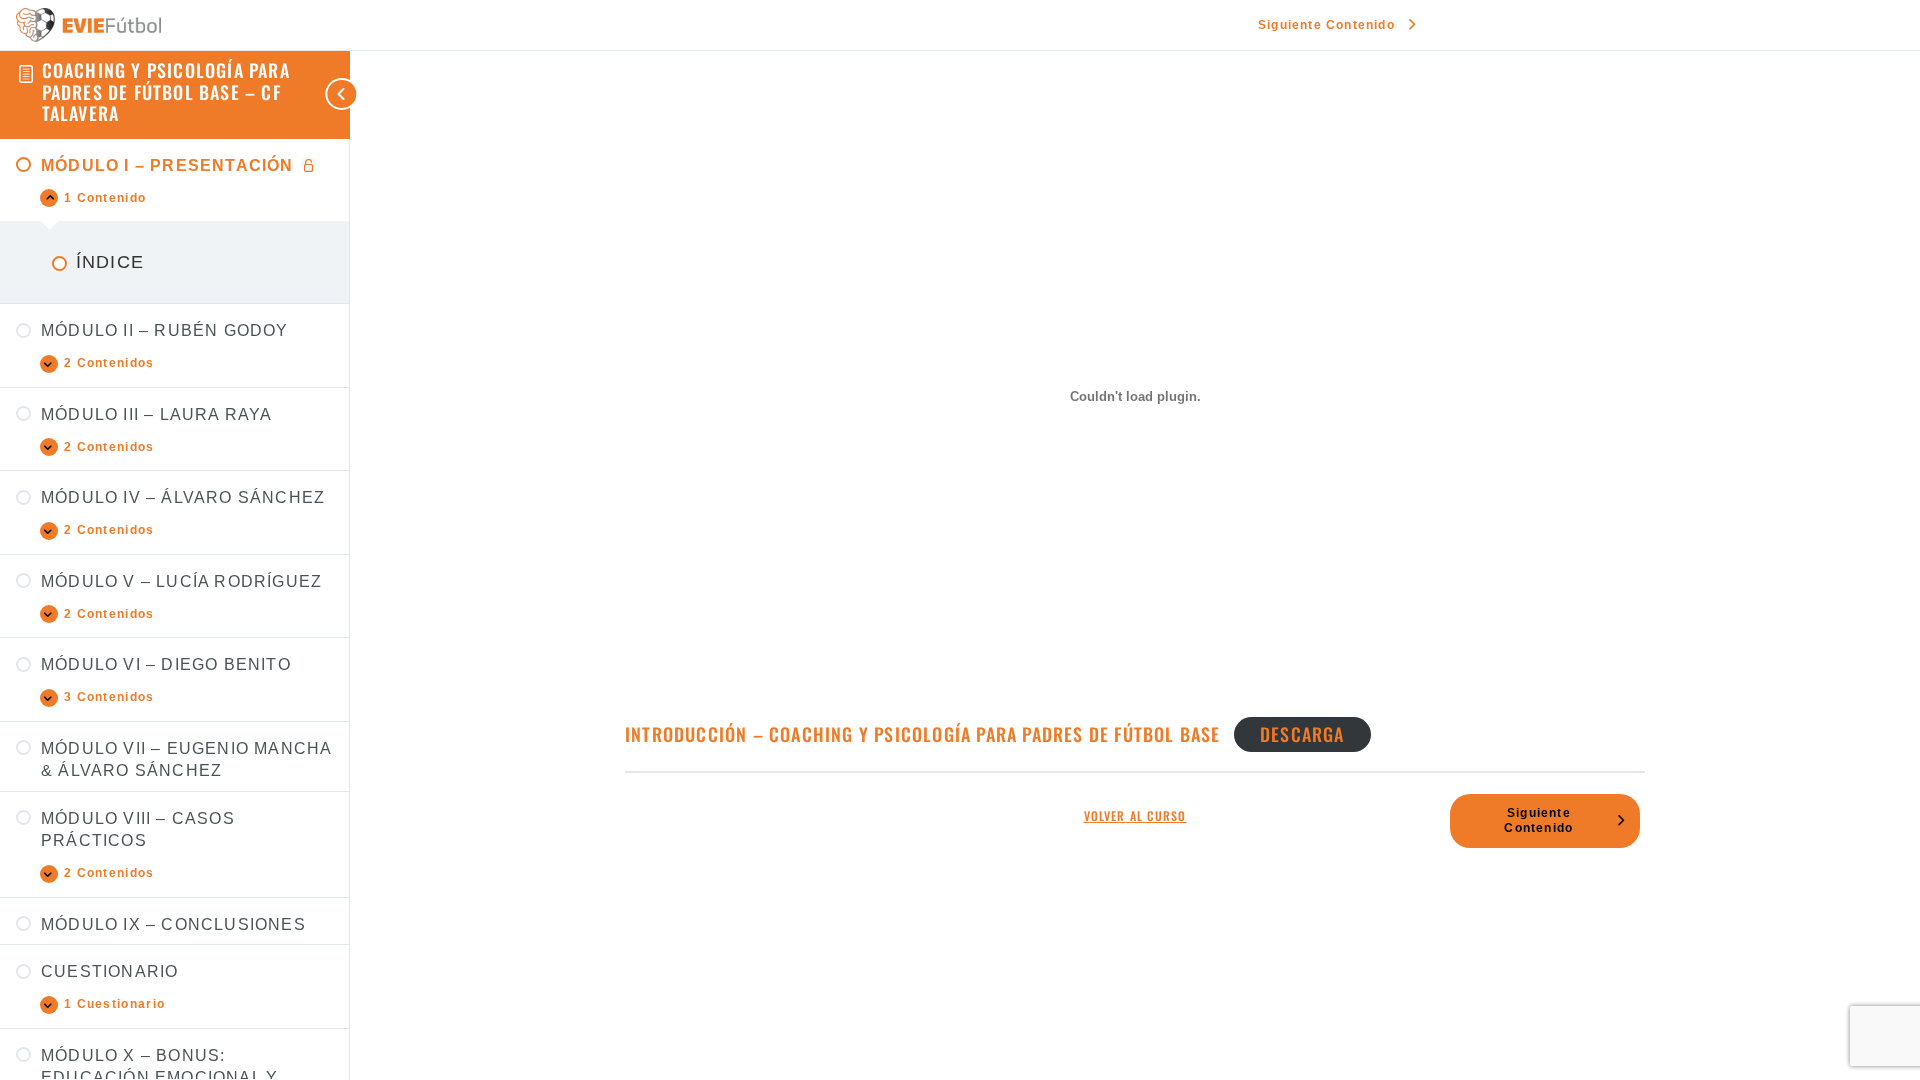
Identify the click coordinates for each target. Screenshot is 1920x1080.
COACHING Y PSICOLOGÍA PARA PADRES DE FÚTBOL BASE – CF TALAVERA (166, 91)
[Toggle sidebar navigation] (310, 94)
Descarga (1302, 734)
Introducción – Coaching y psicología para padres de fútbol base (923, 734)
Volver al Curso (1135, 816)
